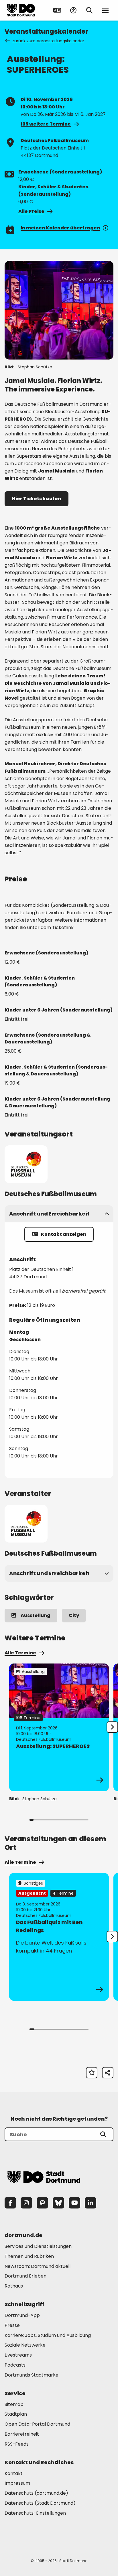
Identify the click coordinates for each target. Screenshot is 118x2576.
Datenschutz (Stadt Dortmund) (40, 2503)
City (74, 1615)
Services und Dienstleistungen (38, 2246)
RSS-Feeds (17, 2444)
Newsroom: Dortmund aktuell (38, 2266)
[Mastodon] (42, 2203)
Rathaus (14, 2286)
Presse (12, 2325)
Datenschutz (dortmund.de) (36, 2493)
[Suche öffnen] (89, 10)
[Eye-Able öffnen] (73, 10)
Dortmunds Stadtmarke (32, 2375)
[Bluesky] (58, 2203)
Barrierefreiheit (22, 2434)
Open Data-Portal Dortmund (37, 2424)
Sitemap (14, 2404)
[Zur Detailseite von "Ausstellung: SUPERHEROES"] (59, 1727)
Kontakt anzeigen (64, 1234)
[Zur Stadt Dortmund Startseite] (21, 10)
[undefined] (112, 1727)
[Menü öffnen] (105, 10)
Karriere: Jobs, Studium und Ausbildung (48, 2335)
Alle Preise (31, 211)
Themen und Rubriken (29, 2256)
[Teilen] (108, 2073)
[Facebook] (10, 2203)
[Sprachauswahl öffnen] (57, 10)
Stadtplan (16, 2414)
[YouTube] (74, 2203)
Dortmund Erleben (25, 2276)
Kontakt (14, 2473)
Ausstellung (36, 1615)
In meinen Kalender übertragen (60, 228)
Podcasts (15, 2365)
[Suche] (103, 2134)
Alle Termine (20, 1653)
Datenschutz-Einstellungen (35, 2513)
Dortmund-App (22, 2315)
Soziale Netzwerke (25, 2345)
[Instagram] (26, 2203)
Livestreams (18, 2355)
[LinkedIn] (91, 2203)
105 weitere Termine (46, 124)
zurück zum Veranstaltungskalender (48, 41)
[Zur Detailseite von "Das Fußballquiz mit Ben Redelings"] (59, 1937)
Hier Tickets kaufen (37, 499)
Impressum (17, 2483)
